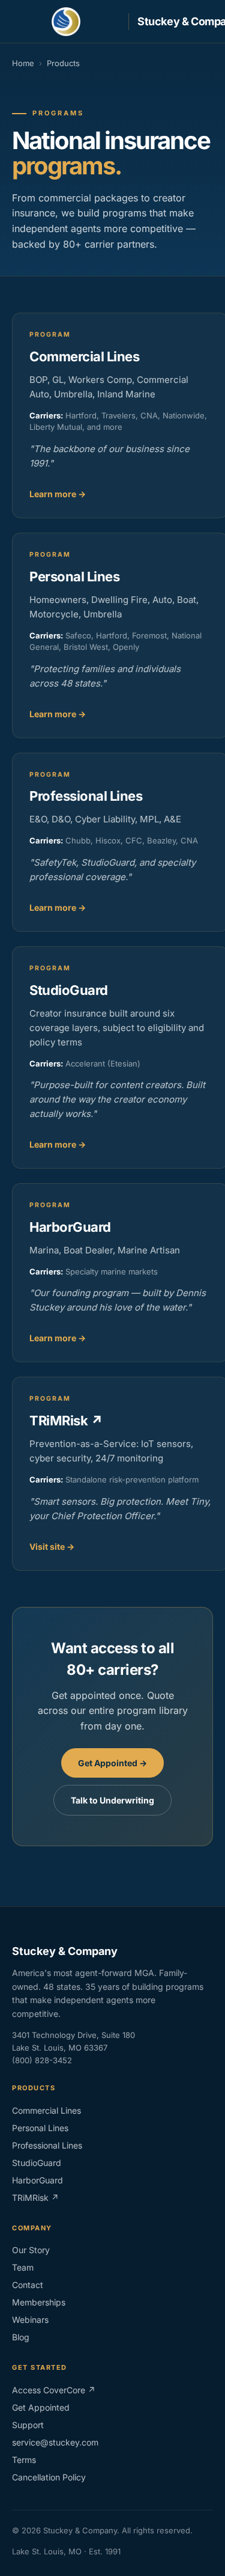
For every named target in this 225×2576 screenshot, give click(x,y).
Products (63, 63)
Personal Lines (40, 2128)
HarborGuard (37, 2180)
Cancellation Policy (49, 2477)
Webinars (30, 2320)
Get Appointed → (112, 1763)
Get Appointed (41, 2407)
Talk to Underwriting (112, 1800)
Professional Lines (47, 2145)
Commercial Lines (46, 2110)
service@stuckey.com (55, 2442)
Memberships (39, 2302)
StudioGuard (37, 2163)
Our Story (31, 2250)
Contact (28, 2285)
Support (28, 2425)
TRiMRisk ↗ (35, 2198)
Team (23, 2267)
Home (23, 63)
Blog (21, 2337)
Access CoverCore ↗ (54, 2390)
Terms (24, 2460)
